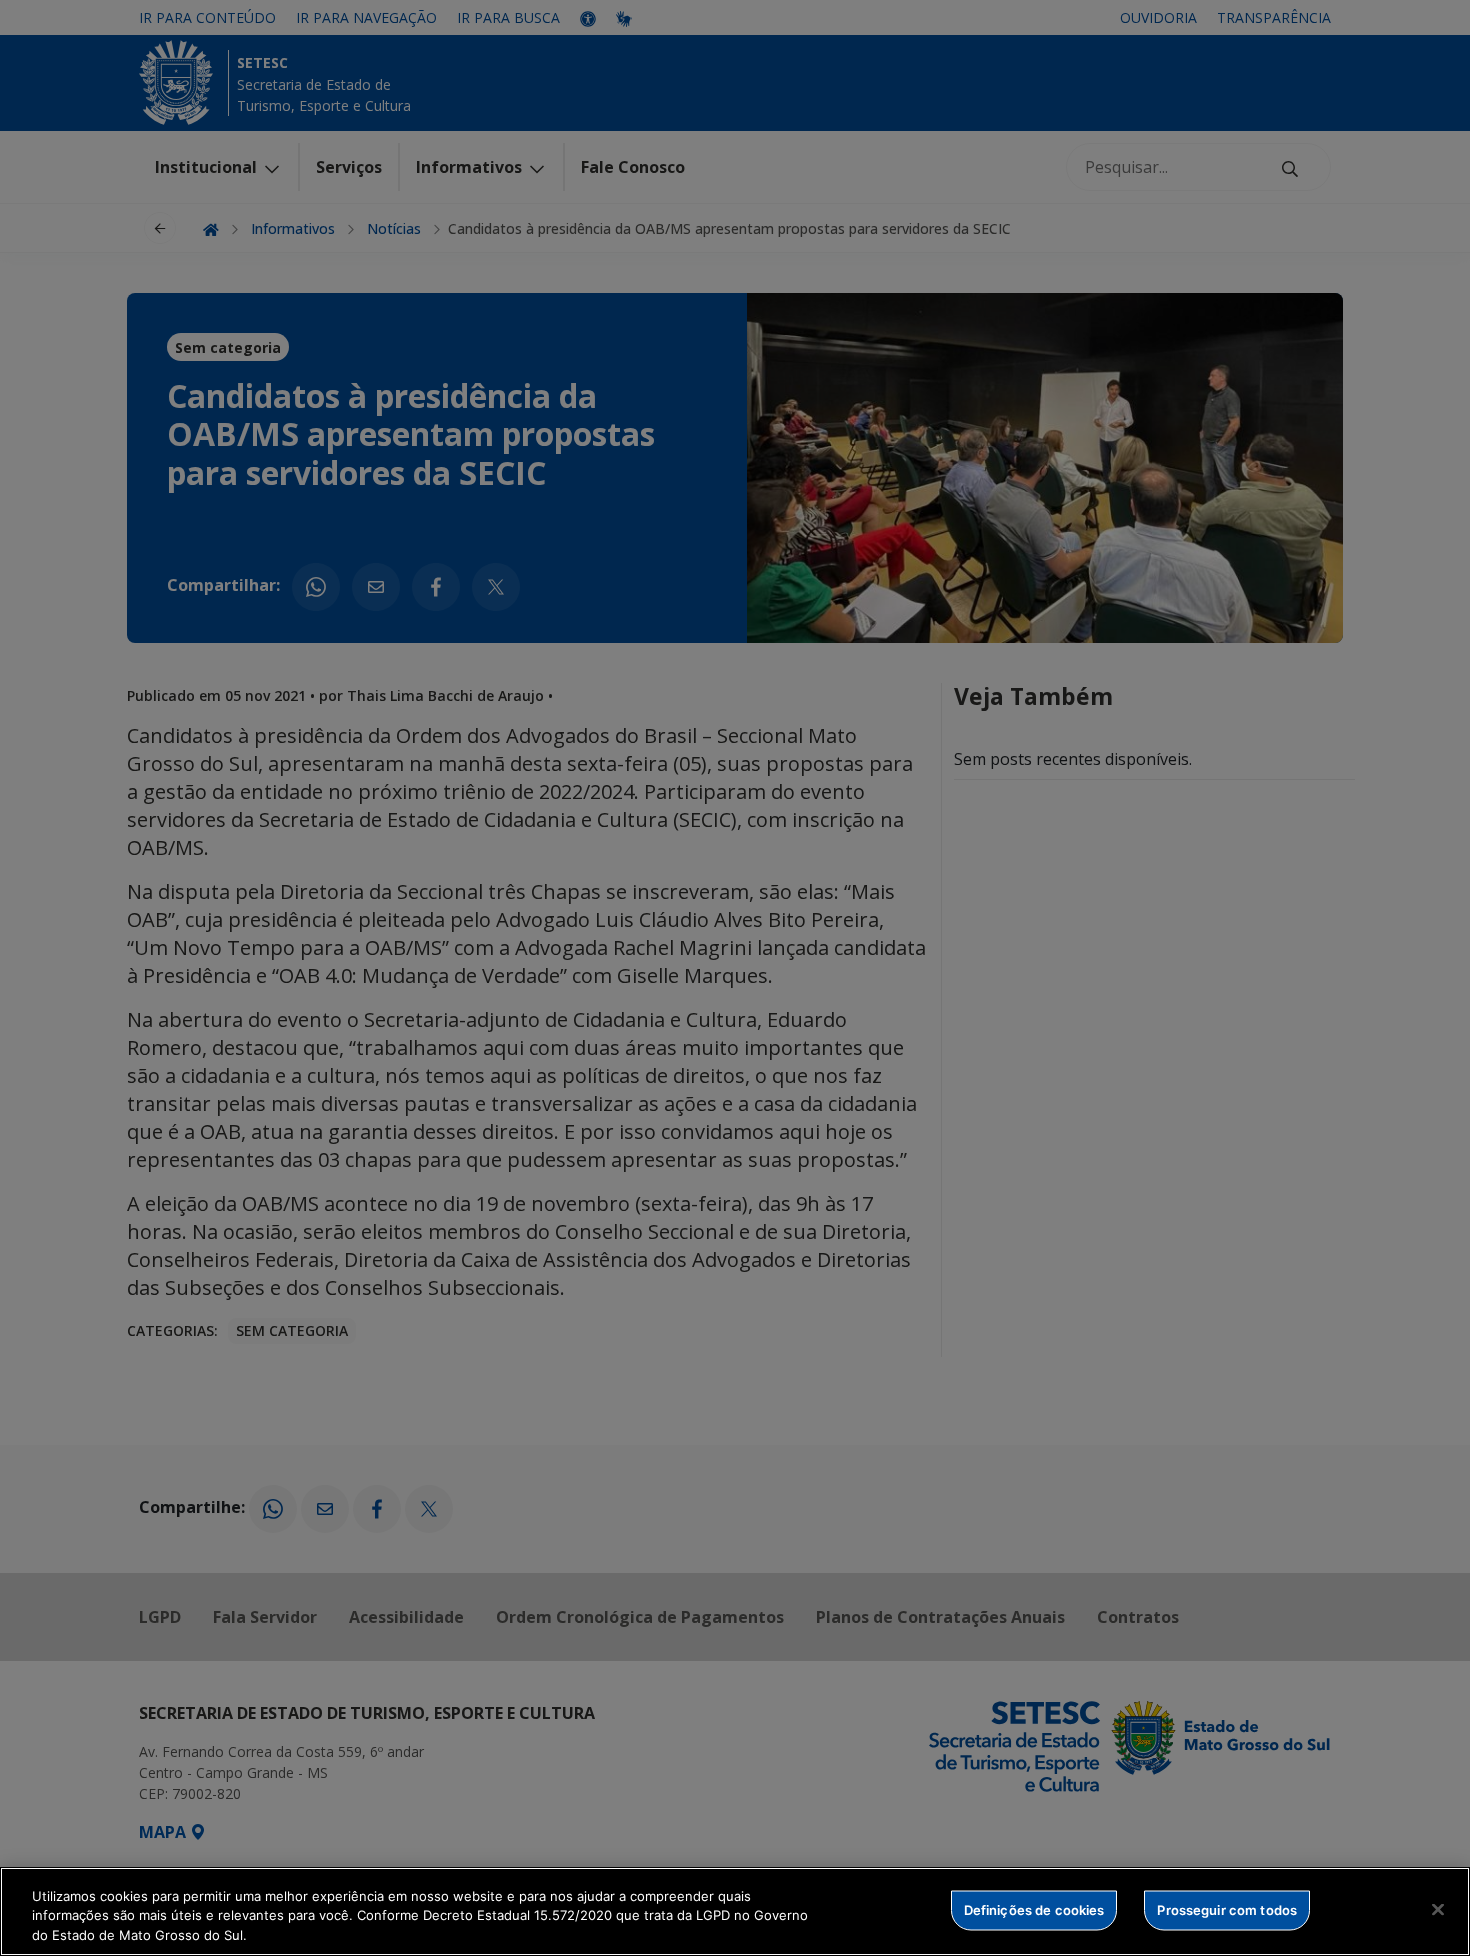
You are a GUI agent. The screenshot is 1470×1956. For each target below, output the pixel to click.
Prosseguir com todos (1227, 1909)
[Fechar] (1438, 1909)
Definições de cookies (1034, 1909)
